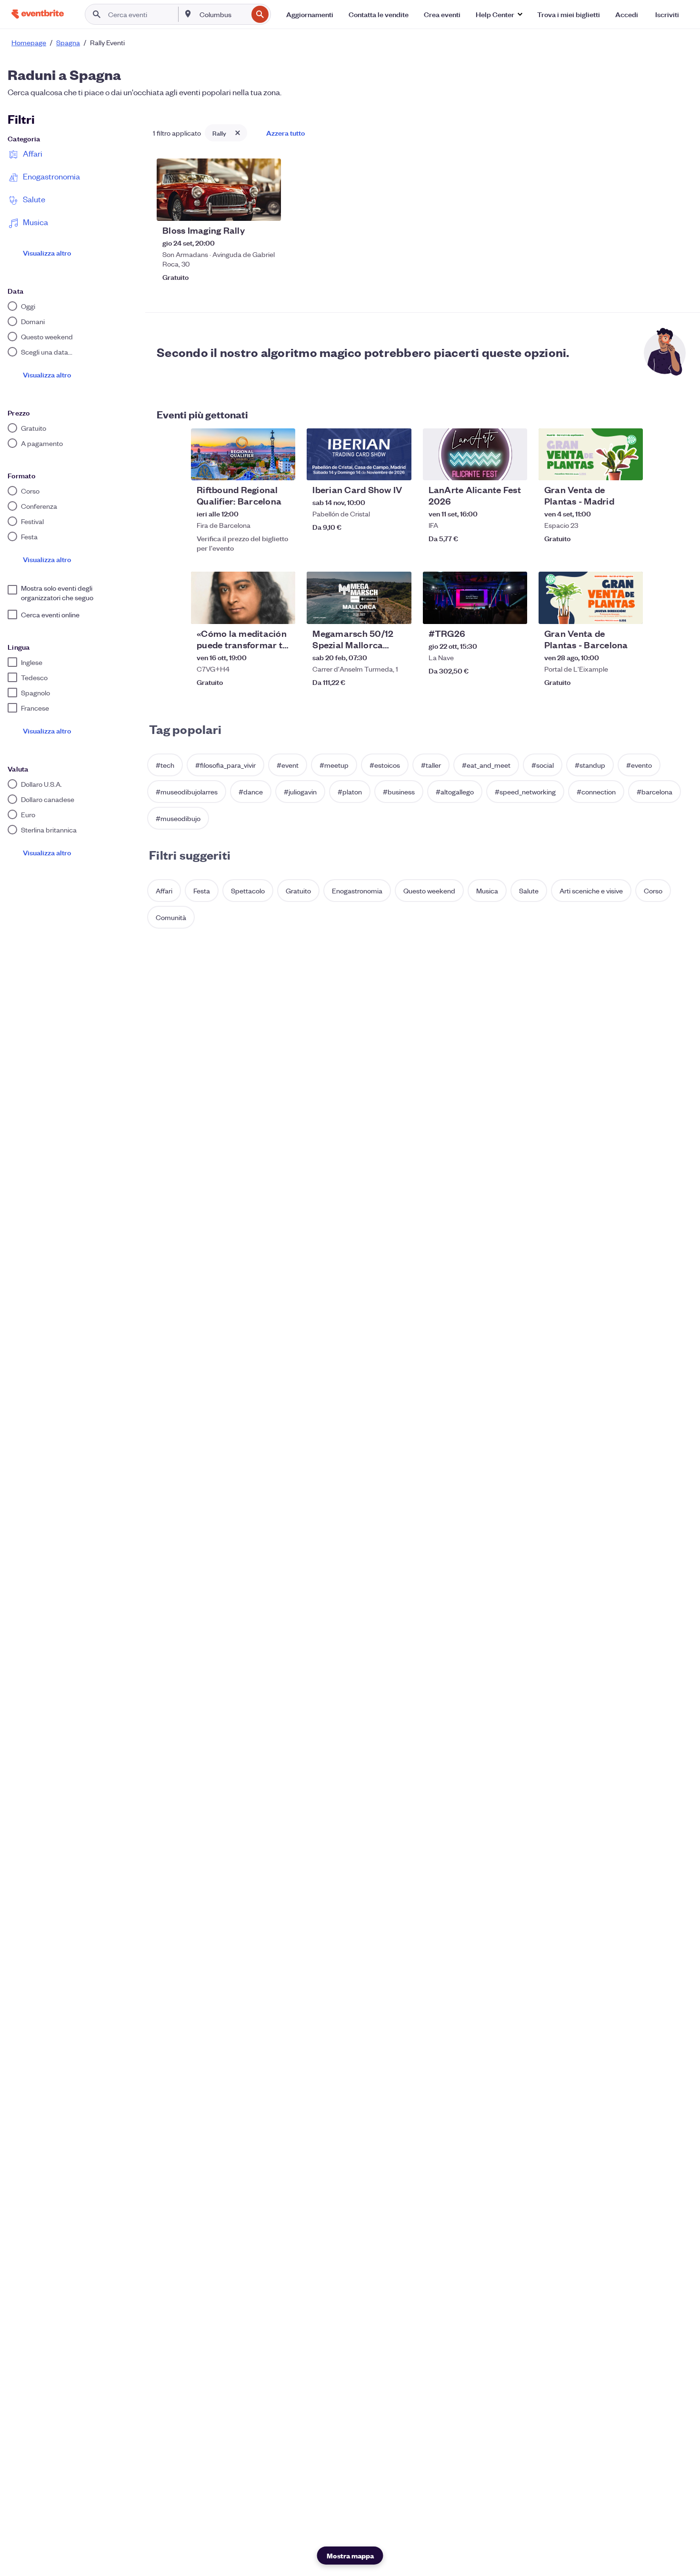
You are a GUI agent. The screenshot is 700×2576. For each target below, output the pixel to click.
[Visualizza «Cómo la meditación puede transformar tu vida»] (243, 598)
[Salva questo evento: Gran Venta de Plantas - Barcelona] (607, 611)
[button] (499, 14)
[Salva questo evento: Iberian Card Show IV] (375, 467)
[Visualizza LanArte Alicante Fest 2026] (475, 455)
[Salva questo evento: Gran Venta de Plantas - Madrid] (607, 467)
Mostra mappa (350, 2555)
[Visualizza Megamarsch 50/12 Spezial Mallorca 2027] (359, 598)
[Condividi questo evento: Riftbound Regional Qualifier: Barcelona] (282, 467)
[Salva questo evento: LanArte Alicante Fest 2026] (491, 467)
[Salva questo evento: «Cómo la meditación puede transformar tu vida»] (259, 611)
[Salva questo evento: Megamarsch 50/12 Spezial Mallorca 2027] (375, 611)
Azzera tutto (285, 133)
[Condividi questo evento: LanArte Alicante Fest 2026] (514, 467)
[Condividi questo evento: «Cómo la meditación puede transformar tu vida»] (282, 611)
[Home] (38, 14)
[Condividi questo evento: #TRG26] (514, 611)
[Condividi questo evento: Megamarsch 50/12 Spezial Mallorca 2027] (398, 611)
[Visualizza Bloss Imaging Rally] (219, 190)
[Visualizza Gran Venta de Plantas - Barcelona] (591, 598)
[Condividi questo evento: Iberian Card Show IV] (398, 467)
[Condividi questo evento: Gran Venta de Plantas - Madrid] (630, 467)
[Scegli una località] (188, 14)
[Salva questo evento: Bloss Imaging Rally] (245, 208)
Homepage (29, 42)
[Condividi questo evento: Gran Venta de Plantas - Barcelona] (630, 611)
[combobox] (223, 14)
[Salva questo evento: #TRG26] (491, 611)
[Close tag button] (238, 133)
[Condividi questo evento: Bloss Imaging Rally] (268, 208)
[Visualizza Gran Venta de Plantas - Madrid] (591, 455)
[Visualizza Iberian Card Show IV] (359, 455)
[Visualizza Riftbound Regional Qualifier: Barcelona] (243, 455)
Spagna (68, 42)
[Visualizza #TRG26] (475, 598)
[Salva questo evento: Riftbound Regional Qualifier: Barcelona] (259, 467)
